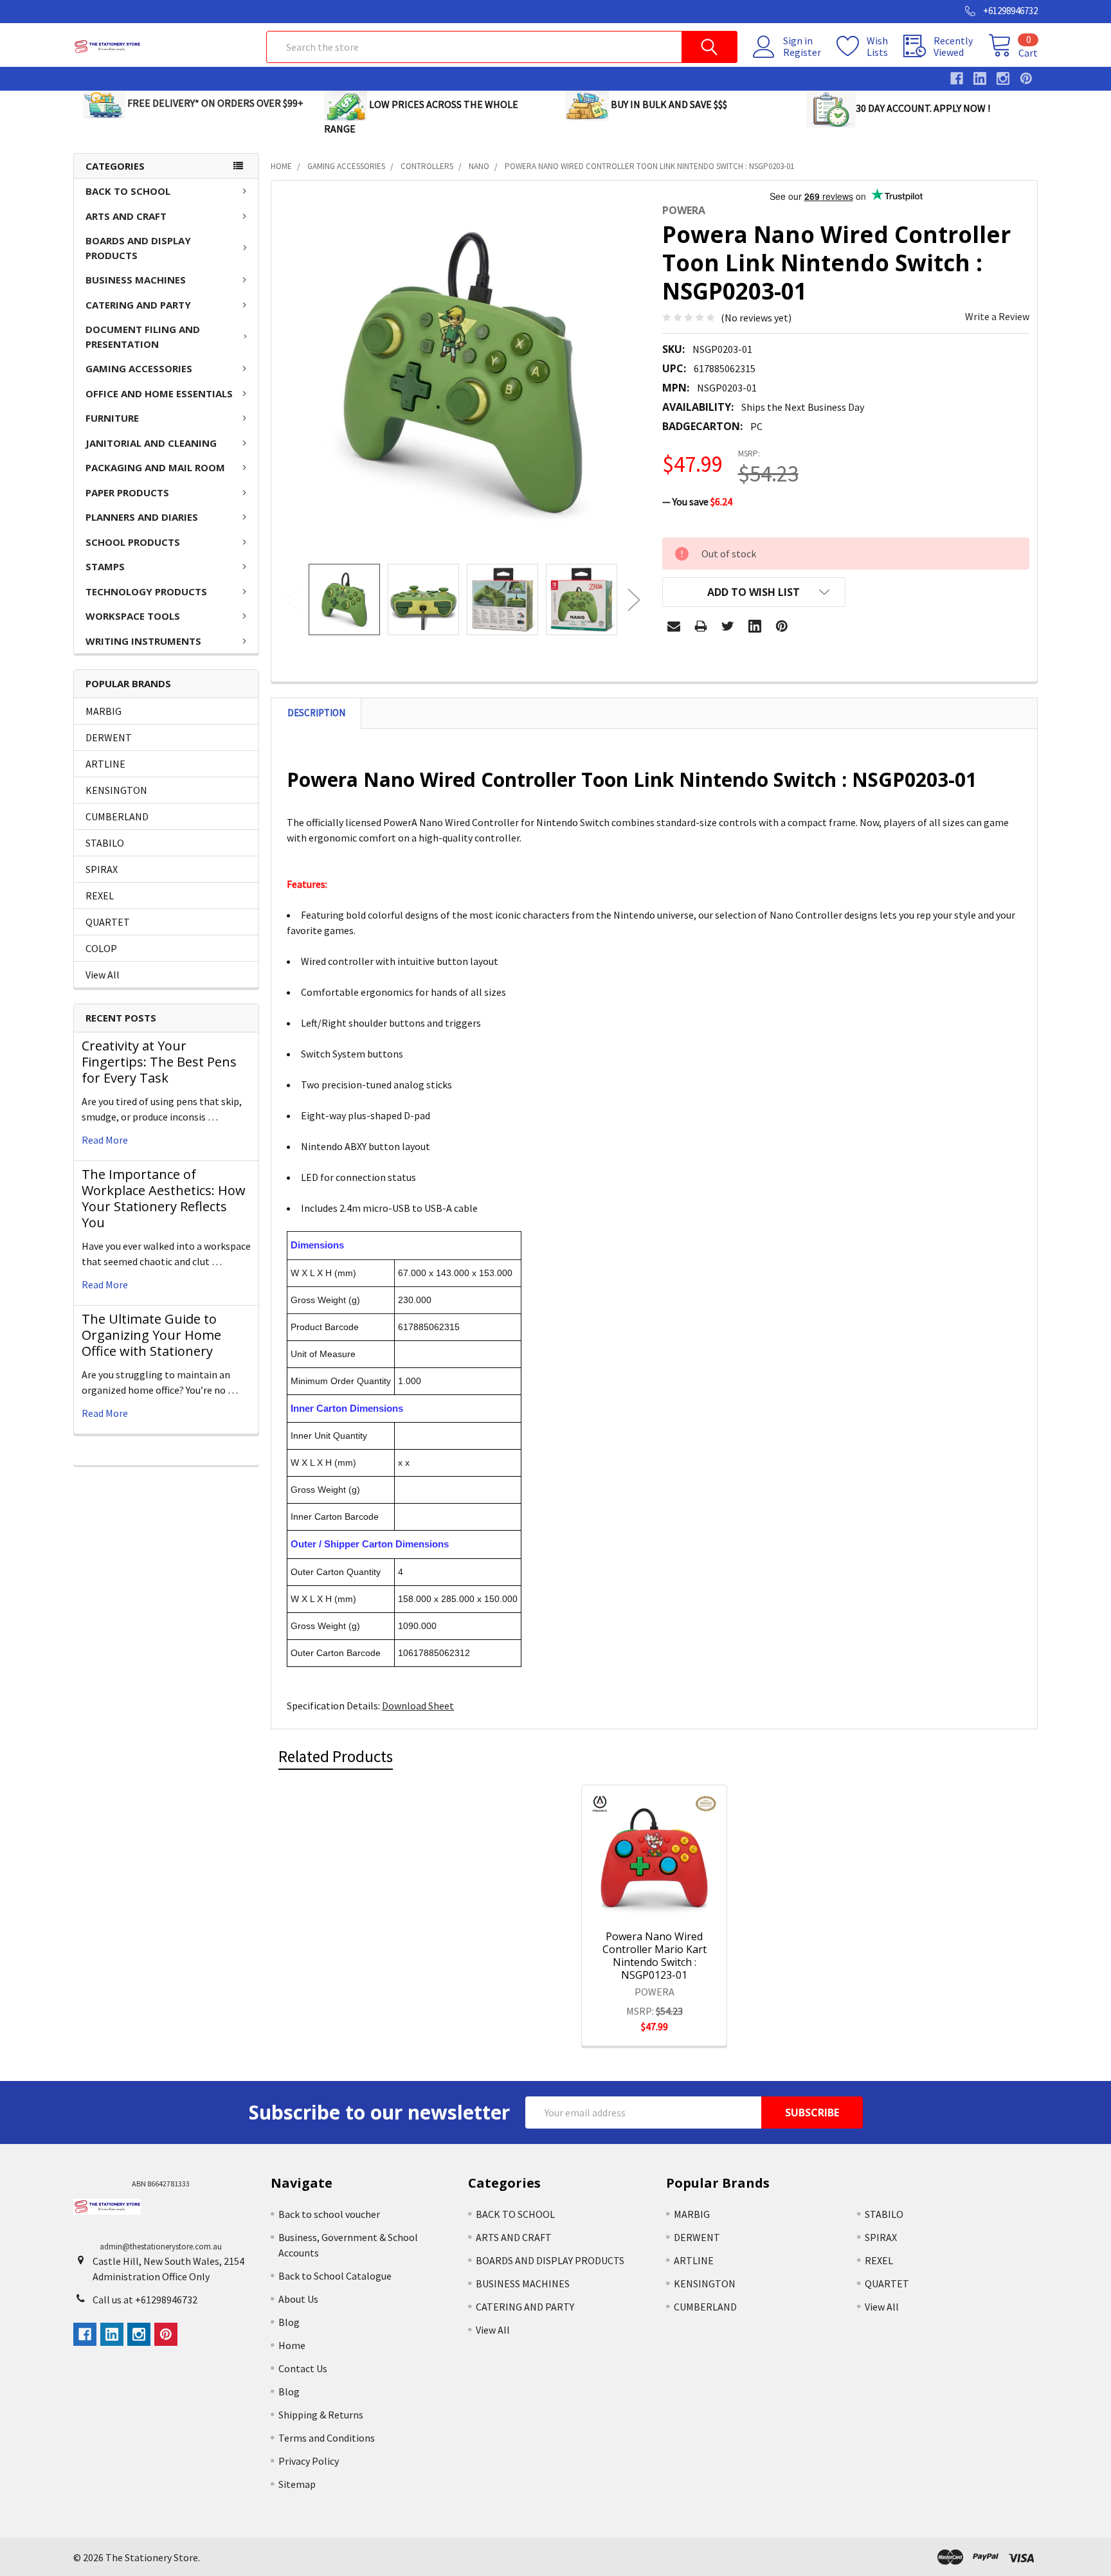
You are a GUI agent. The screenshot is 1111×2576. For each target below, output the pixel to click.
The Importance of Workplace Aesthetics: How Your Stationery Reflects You (164, 1198)
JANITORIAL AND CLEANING (151, 443)
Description (316, 713)
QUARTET (108, 922)
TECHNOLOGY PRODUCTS (146, 591)
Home (292, 2345)
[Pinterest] (782, 626)
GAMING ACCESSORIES (139, 368)
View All (103, 975)
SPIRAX (102, 869)
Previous (292, 599)
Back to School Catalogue (335, 2276)
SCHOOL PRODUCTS (133, 542)
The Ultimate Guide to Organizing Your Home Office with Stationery (151, 1335)
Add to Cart (672, 1905)
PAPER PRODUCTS (127, 492)
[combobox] (502, 47)
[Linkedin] (755, 626)
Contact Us (303, 2368)
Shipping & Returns (321, 2415)
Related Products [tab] (336, 1756)
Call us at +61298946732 (145, 2300)
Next (634, 599)
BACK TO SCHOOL (128, 191)
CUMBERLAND (117, 816)
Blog (289, 2322)
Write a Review (997, 316)
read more (105, 1140)
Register (802, 52)
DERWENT (109, 737)
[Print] (701, 626)
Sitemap (297, 2484)
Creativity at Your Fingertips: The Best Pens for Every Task (159, 1062)
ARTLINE (105, 764)
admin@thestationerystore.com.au (161, 2247)
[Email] (674, 626)
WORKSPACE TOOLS (133, 616)
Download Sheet (418, 1706)
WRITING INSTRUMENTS (143, 641)
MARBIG (104, 711)
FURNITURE (112, 418)
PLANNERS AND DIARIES (142, 517)
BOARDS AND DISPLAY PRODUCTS (138, 248)
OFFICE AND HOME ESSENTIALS (159, 393)
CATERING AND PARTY (138, 305)
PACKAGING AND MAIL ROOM (155, 467)
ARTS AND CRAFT (126, 216)
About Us (298, 2299)
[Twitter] (728, 626)
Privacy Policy (309, 2461)
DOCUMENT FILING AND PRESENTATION (143, 337)
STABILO (105, 843)
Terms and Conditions (327, 2438)
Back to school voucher (329, 2214)
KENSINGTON (116, 790)
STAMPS (105, 566)
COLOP (101, 948)
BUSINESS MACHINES (136, 280)
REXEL (100, 896)
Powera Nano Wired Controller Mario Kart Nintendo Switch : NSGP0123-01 (655, 1956)
